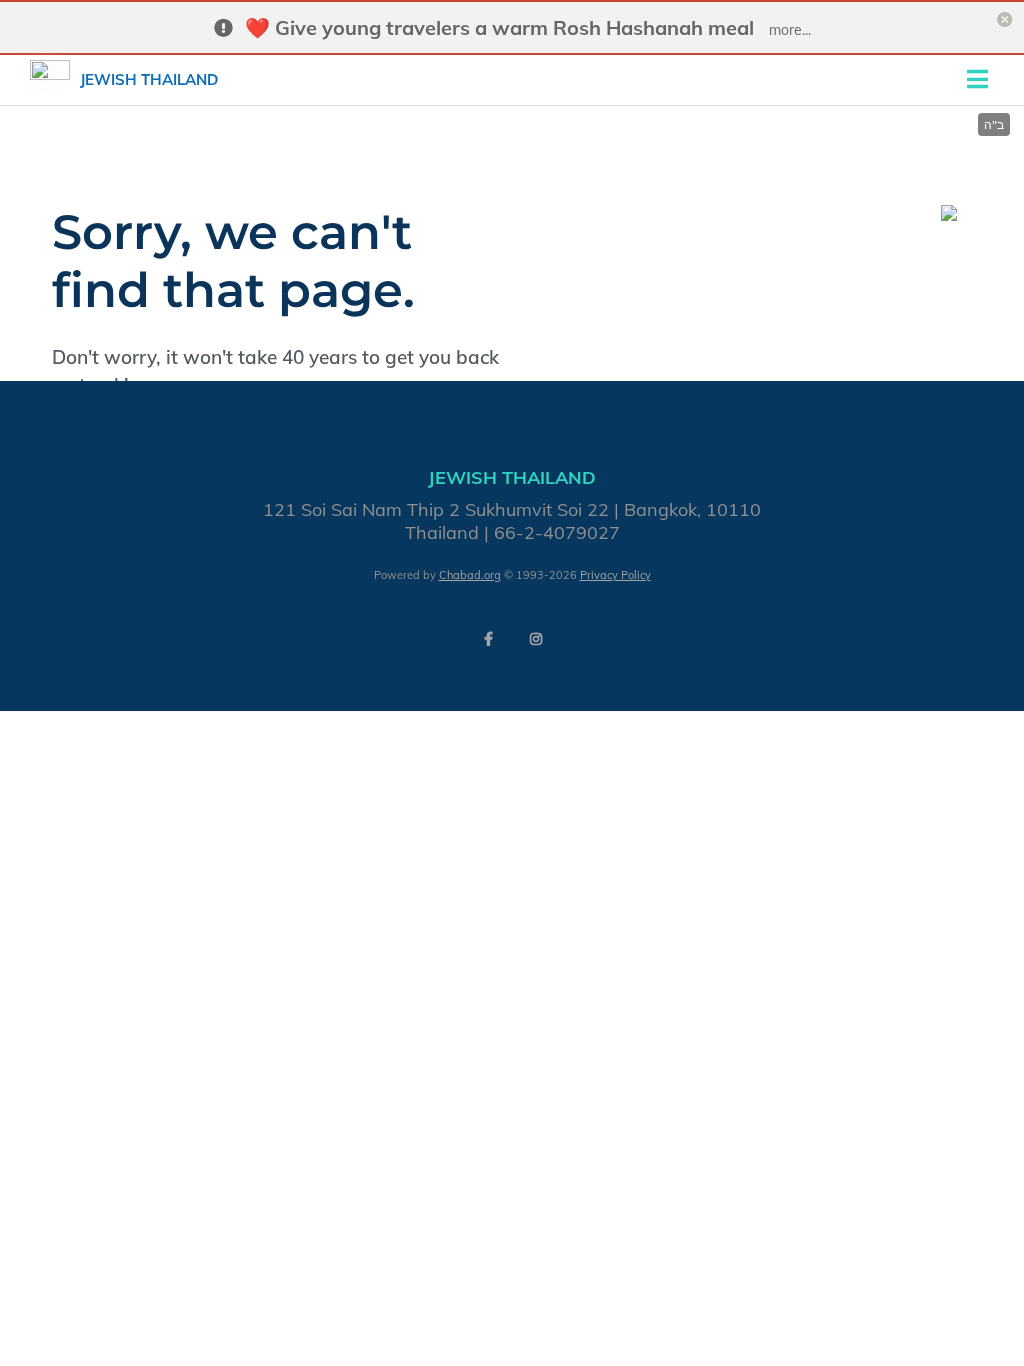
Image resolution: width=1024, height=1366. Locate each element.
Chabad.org (470, 575)
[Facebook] (488, 639)
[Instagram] (536, 639)
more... (790, 30)
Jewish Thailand (149, 79)
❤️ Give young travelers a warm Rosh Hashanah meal (499, 27)
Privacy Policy (615, 575)
